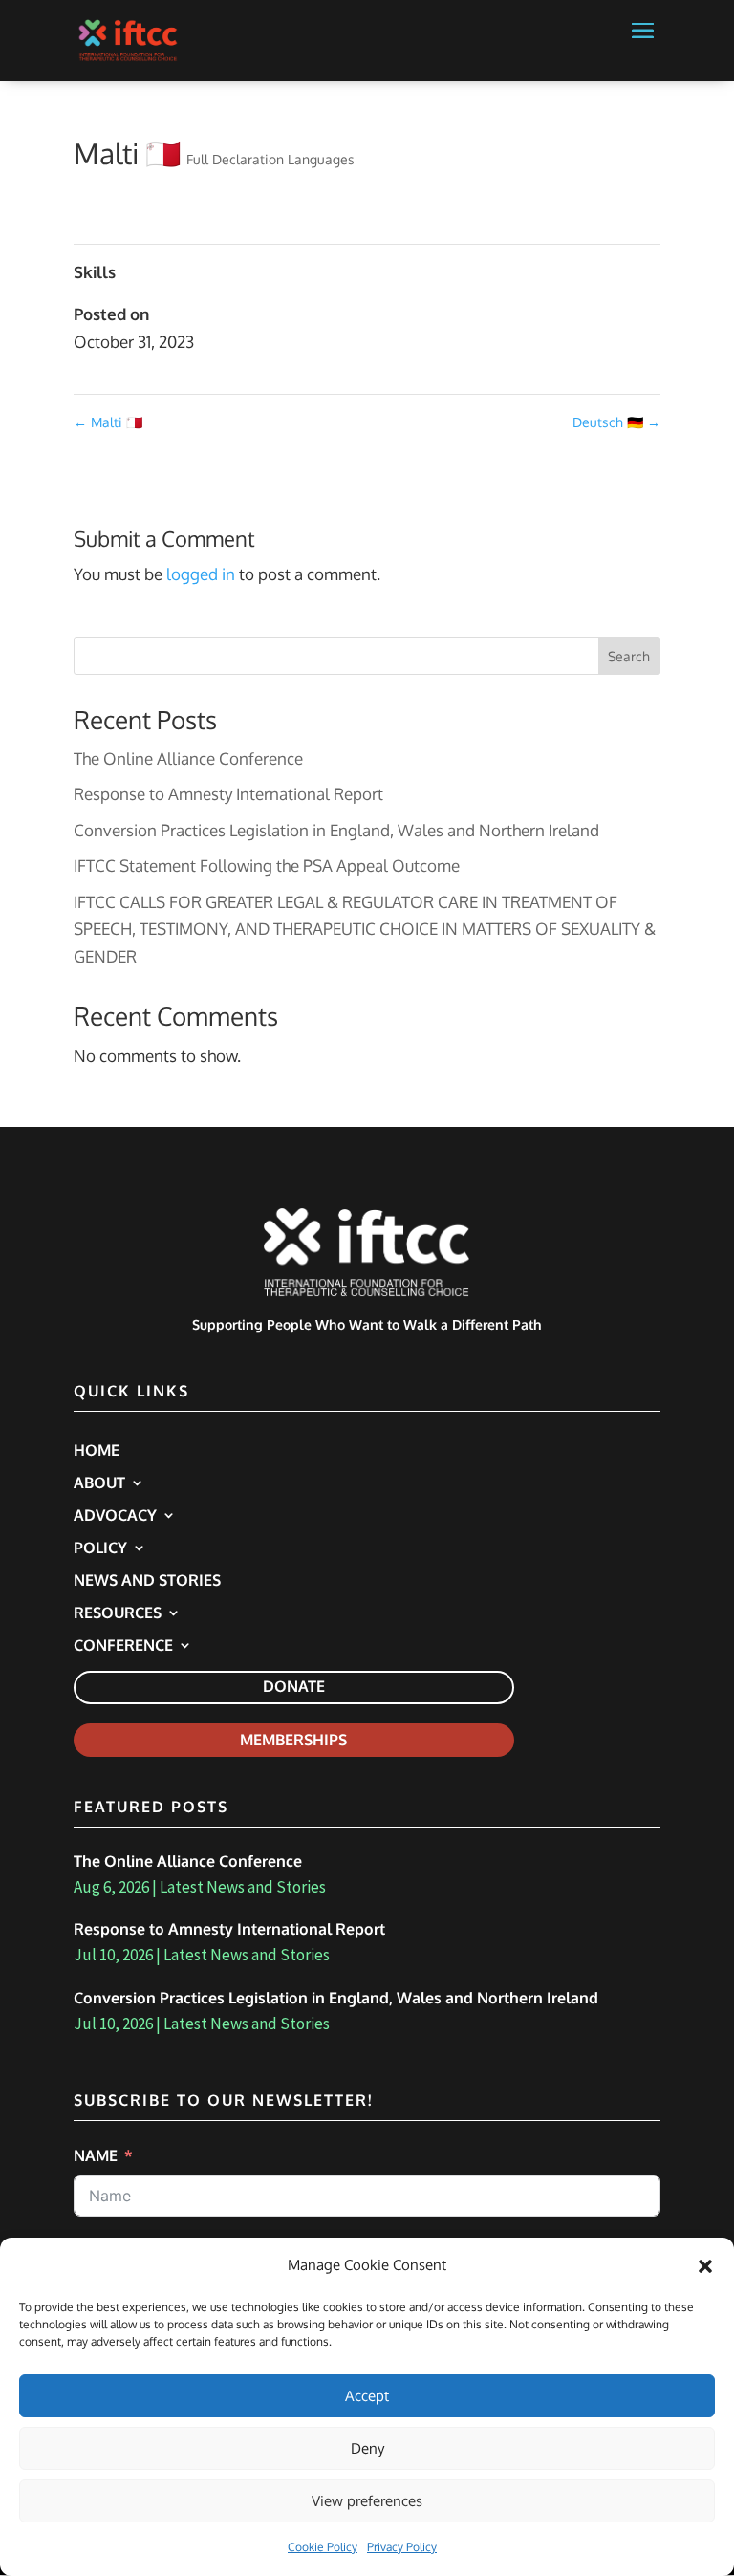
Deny (367, 2448)
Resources (118, 1614)
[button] (705, 2266)
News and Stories (147, 1581)
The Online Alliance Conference (188, 758)
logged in (201, 574)
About (99, 1484)
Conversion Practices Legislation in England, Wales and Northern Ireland (336, 830)
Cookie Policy (323, 2547)
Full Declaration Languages (270, 159)
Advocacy (115, 1516)
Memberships (293, 1740)
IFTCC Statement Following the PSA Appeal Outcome (267, 866)
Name (96, 2155)
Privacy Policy (402, 2547)
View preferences (367, 2501)
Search (629, 656)
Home (97, 1451)
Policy (100, 1549)
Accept (367, 2396)
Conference (123, 1646)
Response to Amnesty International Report (228, 794)
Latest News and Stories (243, 1887)
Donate (294, 1686)
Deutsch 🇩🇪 (616, 422)
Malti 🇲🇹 (108, 422)
